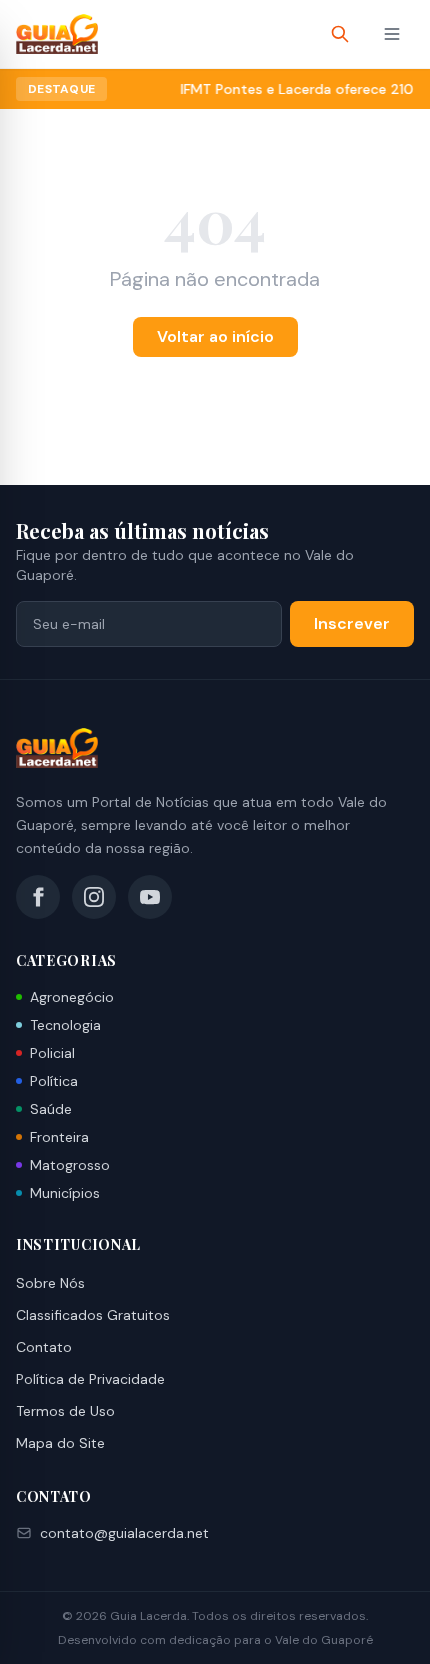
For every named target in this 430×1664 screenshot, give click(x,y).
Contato (44, 1347)
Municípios (65, 1193)
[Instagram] (94, 897)
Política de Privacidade (90, 1379)
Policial (52, 1053)
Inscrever (352, 623)
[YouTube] (150, 897)
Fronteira (59, 1137)
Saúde (51, 1109)
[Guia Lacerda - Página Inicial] (57, 34)
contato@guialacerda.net (124, 1533)
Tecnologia (65, 1025)
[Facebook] (38, 897)
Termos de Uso (65, 1411)
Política (54, 1081)
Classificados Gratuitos (93, 1315)
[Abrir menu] (392, 34)
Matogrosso (70, 1165)
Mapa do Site (60, 1443)
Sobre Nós (50, 1283)
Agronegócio (72, 997)
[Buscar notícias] (340, 34)
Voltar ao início (215, 336)
